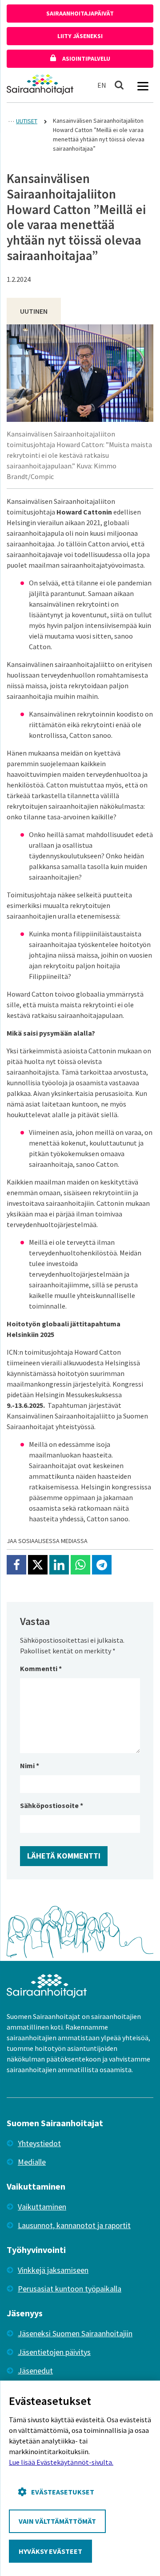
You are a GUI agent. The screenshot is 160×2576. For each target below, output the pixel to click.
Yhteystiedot (39, 2143)
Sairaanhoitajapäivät (80, 13)
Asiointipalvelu (86, 58)
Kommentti (41, 1668)
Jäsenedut (35, 2371)
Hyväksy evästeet (50, 2551)
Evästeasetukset (63, 2492)
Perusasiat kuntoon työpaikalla (70, 2289)
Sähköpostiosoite (52, 1805)
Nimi (30, 1765)
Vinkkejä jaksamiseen (53, 2270)
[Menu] (143, 85)
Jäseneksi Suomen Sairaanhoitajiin (75, 2333)
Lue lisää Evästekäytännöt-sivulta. (61, 2462)
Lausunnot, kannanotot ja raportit (74, 2225)
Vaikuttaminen (42, 2207)
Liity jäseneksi (80, 36)
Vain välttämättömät (57, 2521)
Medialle (32, 2162)
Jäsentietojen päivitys (54, 2352)
